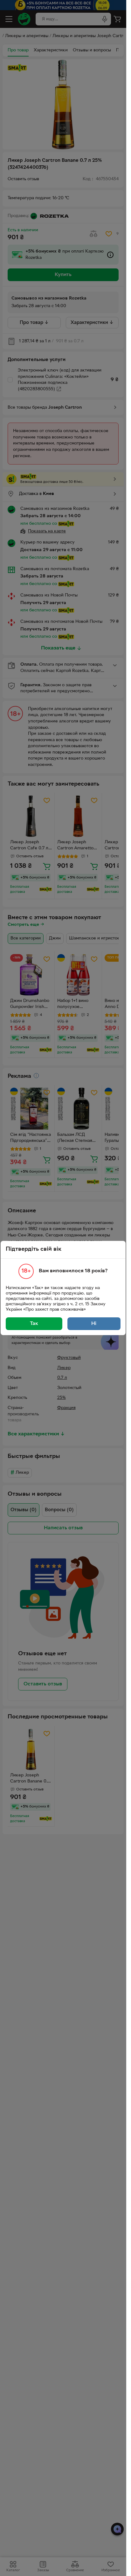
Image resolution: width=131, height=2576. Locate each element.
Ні (94, 1324)
